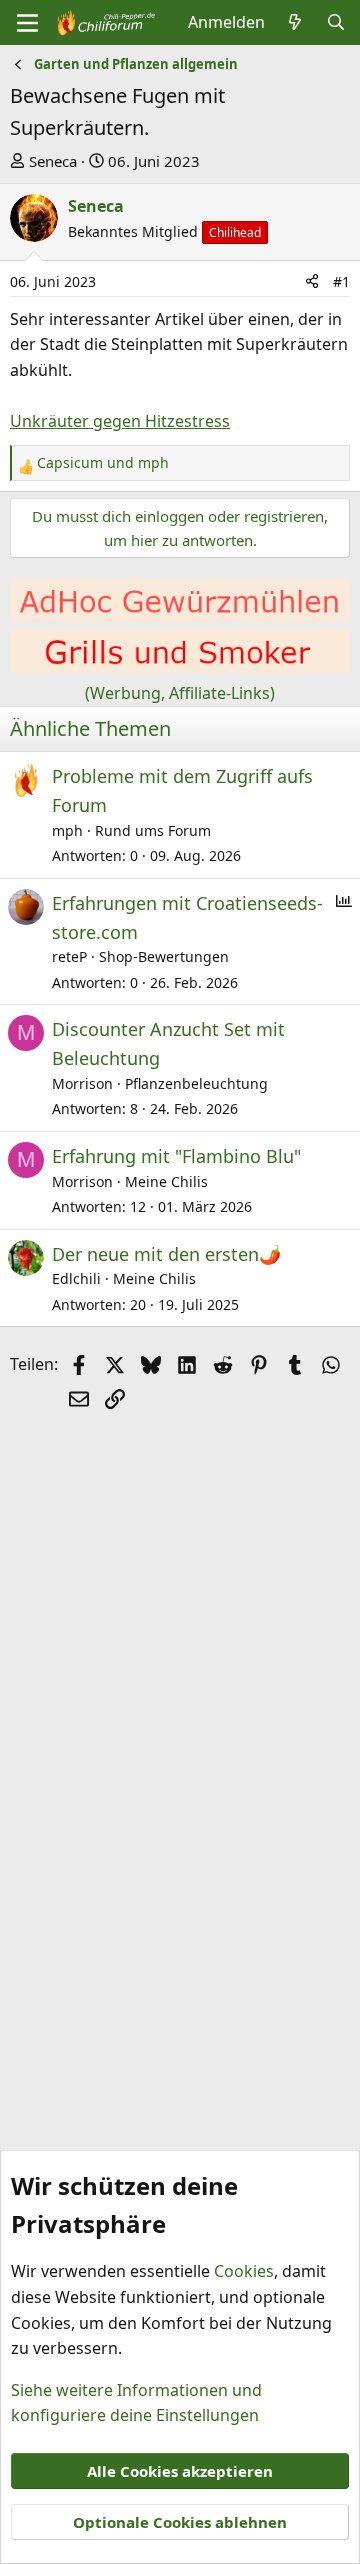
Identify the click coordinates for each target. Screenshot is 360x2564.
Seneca (53, 161)
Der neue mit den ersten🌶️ (166, 1254)
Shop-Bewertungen (164, 956)
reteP (69, 956)
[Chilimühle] (180, 616)
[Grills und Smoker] (180, 667)
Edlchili (76, 1278)
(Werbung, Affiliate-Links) (180, 693)
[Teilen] (312, 282)
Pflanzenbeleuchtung (196, 1083)
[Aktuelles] (295, 23)
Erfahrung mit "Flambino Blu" (176, 1156)
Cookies (244, 2271)
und (103, 462)
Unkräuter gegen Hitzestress (120, 421)
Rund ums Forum (153, 830)
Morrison (82, 1083)
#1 (341, 281)
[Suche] (335, 23)
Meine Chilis (166, 1181)
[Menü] (27, 23)
